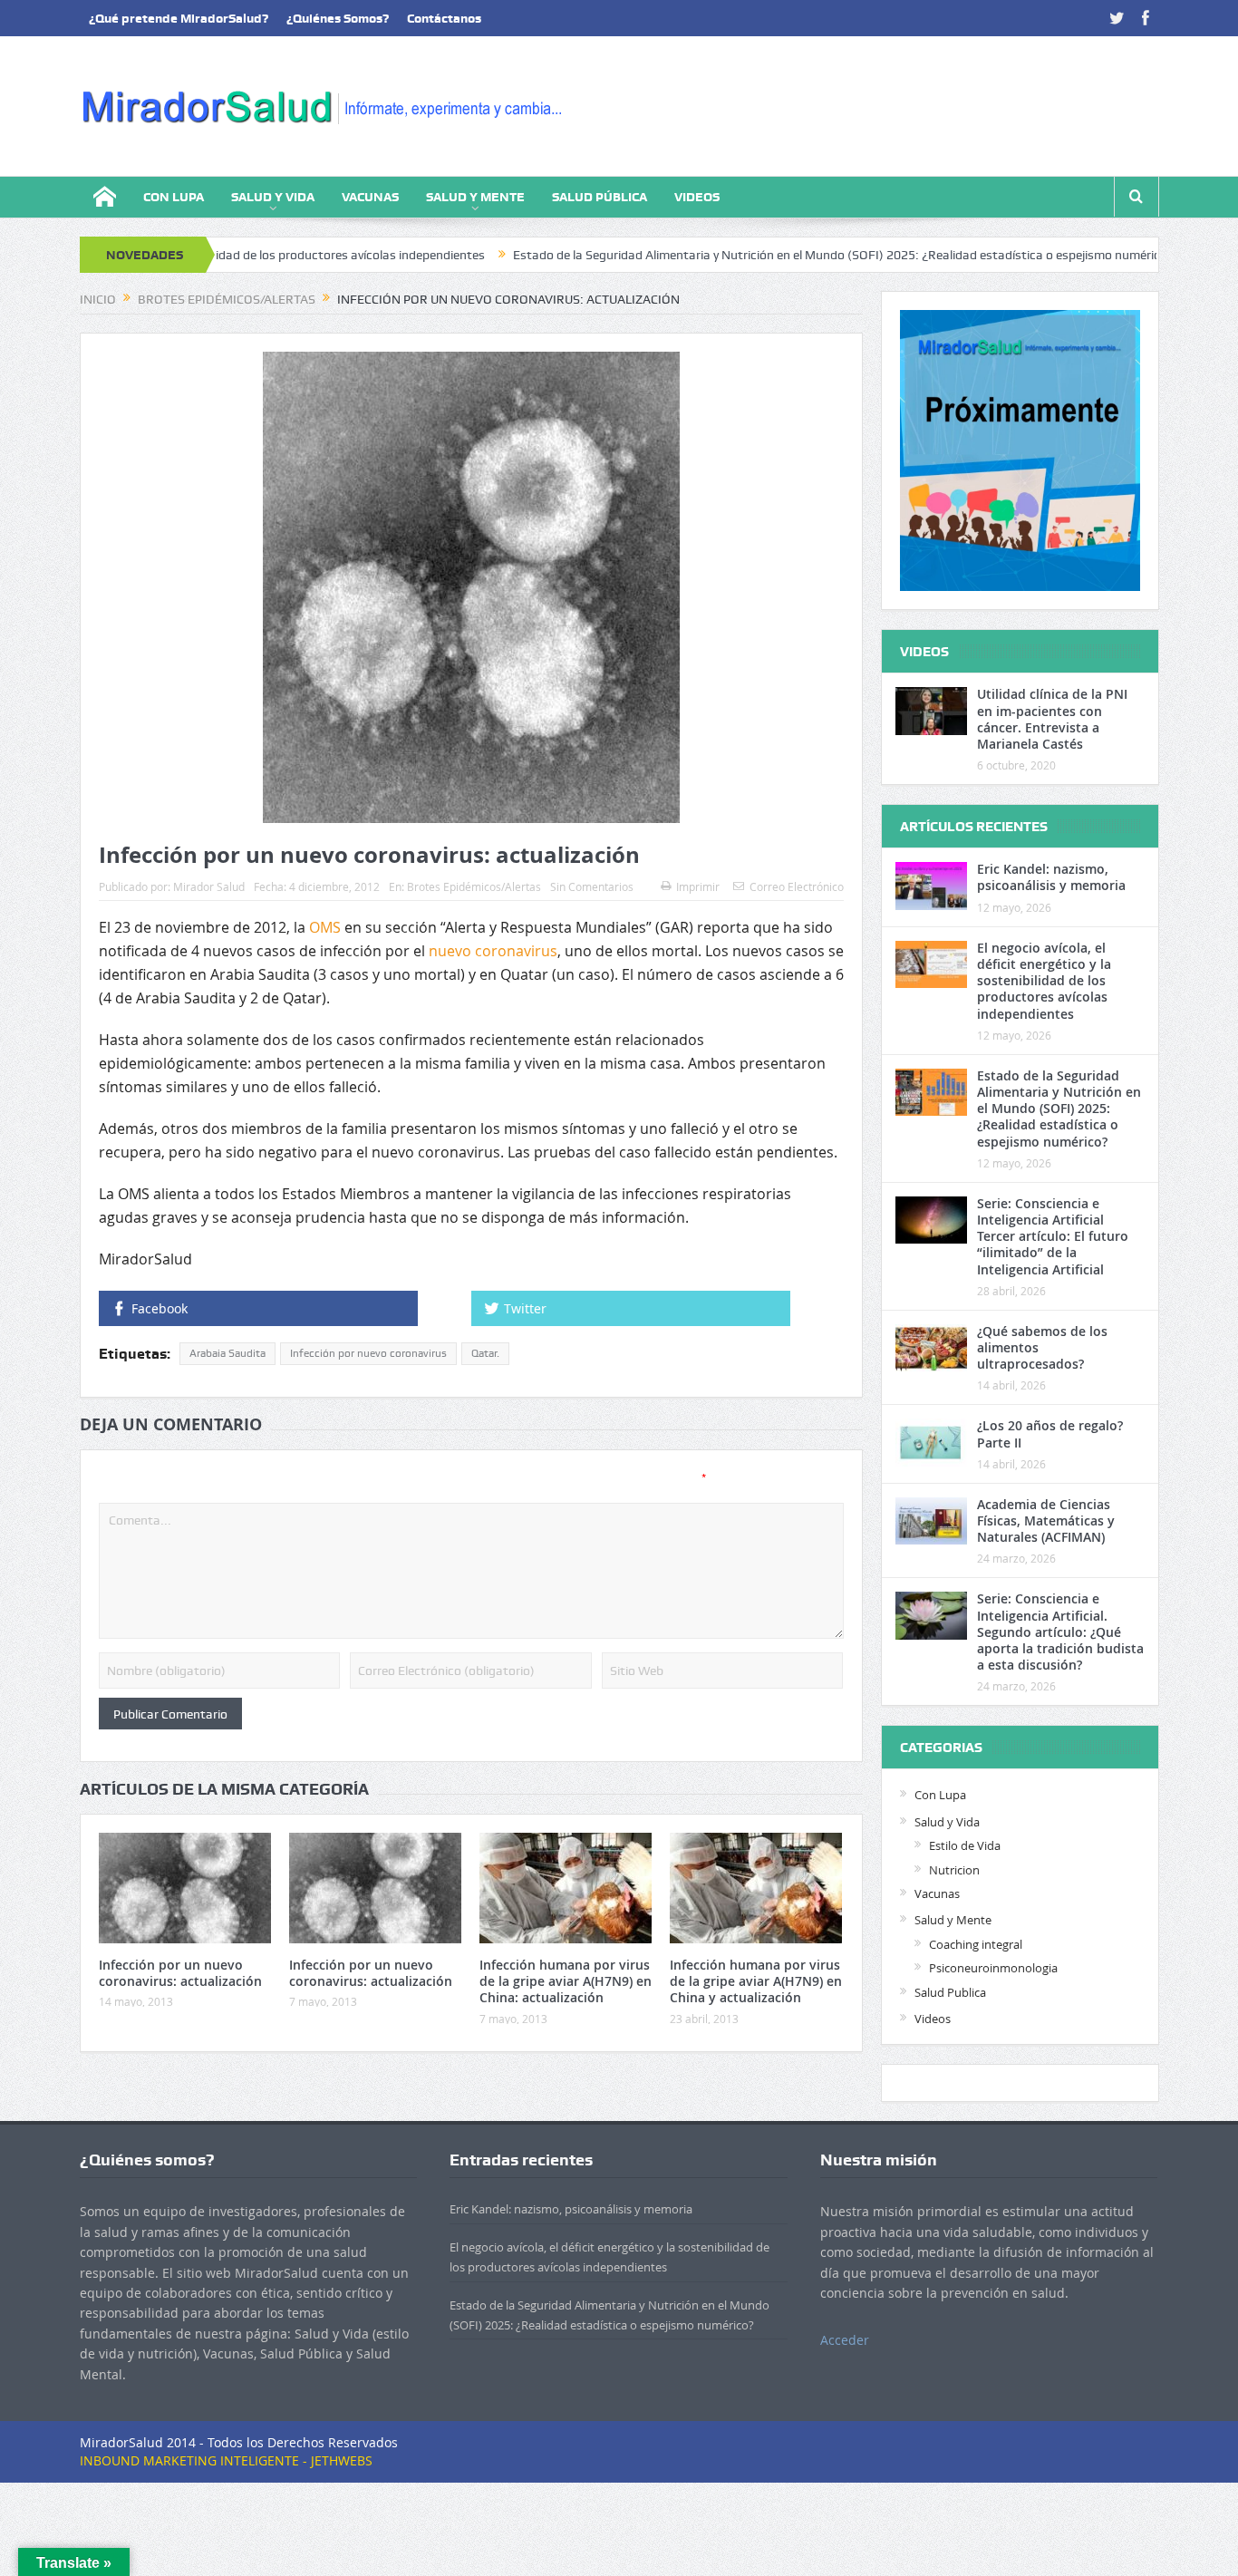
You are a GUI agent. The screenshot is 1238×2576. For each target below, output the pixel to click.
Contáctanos (444, 18)
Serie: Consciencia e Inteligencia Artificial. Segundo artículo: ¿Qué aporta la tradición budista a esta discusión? (1060, 1632)
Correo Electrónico (797, 886)
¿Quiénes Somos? (338, 18)
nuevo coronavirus (493, 951)
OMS (325, 927)
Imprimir (698, 886)
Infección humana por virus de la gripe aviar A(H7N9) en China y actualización (756, 1981)
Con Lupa (174, 197)
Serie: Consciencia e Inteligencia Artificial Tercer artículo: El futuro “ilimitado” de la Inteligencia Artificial (1053, 1236)
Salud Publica (950, 1992)
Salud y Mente (475, 197)
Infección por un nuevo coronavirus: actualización (180, 1973)
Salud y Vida (273, 197)
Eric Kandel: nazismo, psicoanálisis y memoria (1051, 877)
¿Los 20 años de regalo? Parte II (1050, 1433)
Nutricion (954, 1870)
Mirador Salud (209, 886)
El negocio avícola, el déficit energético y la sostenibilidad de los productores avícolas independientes (1044, 981)
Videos (697, 197)
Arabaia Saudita (227, 1353)
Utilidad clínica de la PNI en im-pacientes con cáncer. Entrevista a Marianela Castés (1052, 719)
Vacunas (370, 197)
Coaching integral (976, 1944)
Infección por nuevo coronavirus (368, 1353)
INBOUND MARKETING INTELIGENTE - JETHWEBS (226, 2460)
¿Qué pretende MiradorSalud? (179, 18)
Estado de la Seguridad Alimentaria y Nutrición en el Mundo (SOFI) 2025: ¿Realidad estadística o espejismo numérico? (747, 255)
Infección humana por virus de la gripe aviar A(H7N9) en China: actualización (566, 1981)
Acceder (845, 2340)
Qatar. (485, 1353)
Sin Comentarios (592, 886)
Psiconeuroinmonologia (993, 1968)
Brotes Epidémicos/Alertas (474, 886)
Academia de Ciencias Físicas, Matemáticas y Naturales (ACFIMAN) (1046, 1520)
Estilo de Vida (965, 1845)
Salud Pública (600, 197)
